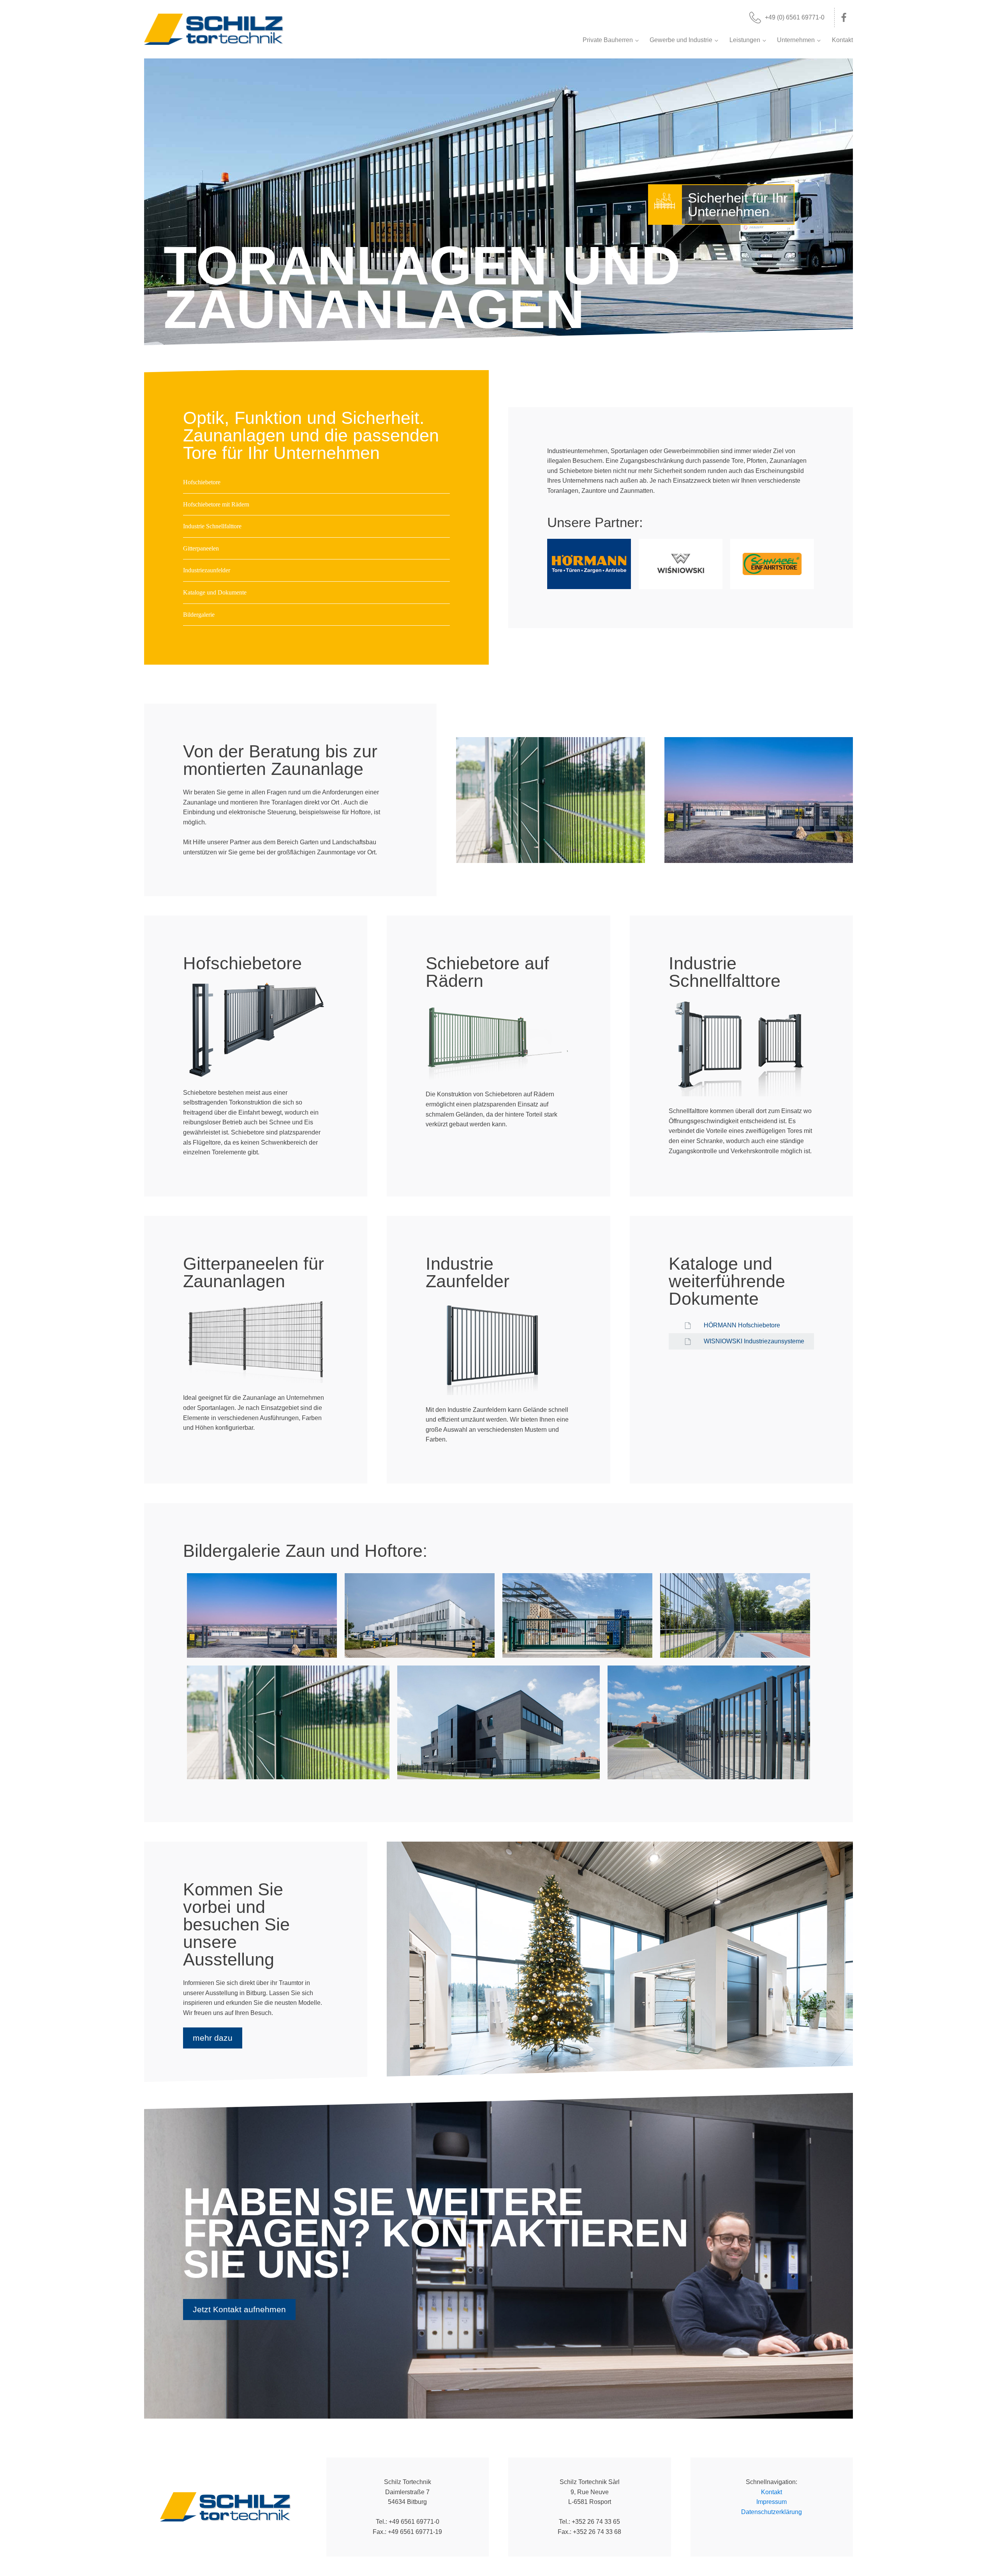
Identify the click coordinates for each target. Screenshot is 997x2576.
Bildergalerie (199, 615)
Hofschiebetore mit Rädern (216, 504)
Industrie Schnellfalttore (212, 526)
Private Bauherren (608, 40)
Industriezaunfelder (207, 570)
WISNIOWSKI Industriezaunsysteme (754, 1341)
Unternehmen (796, 40)
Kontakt (842, 40)
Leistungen (745, 40)
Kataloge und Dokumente (215, 592)
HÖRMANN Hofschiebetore (742, 1325)
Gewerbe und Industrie (681, 40)
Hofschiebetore (202, 482)
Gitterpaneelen (201, 548)
